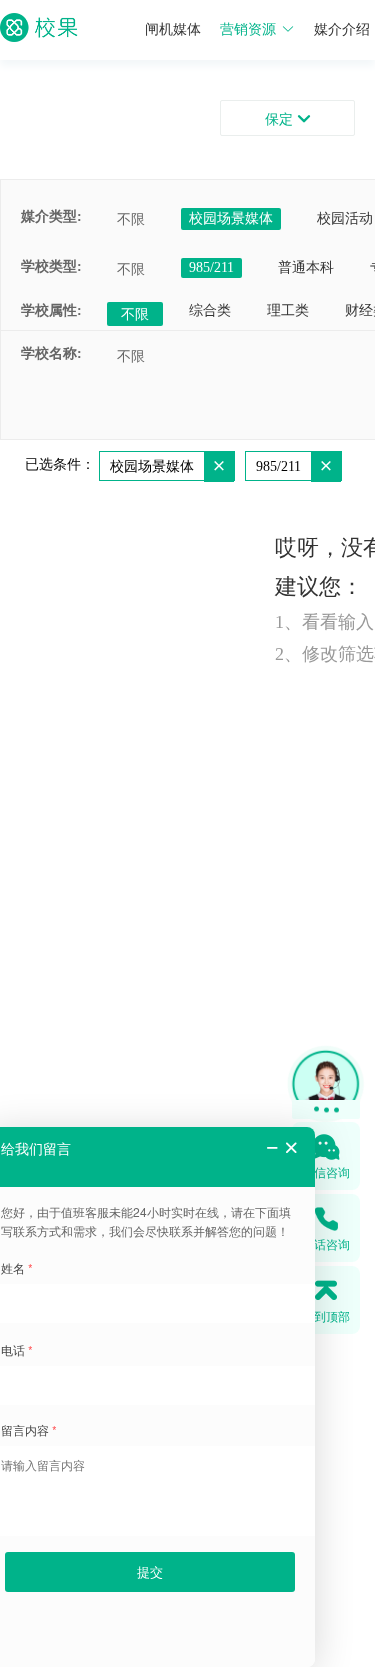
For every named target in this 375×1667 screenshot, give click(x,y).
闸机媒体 (173, 29)
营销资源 (248, 29)
